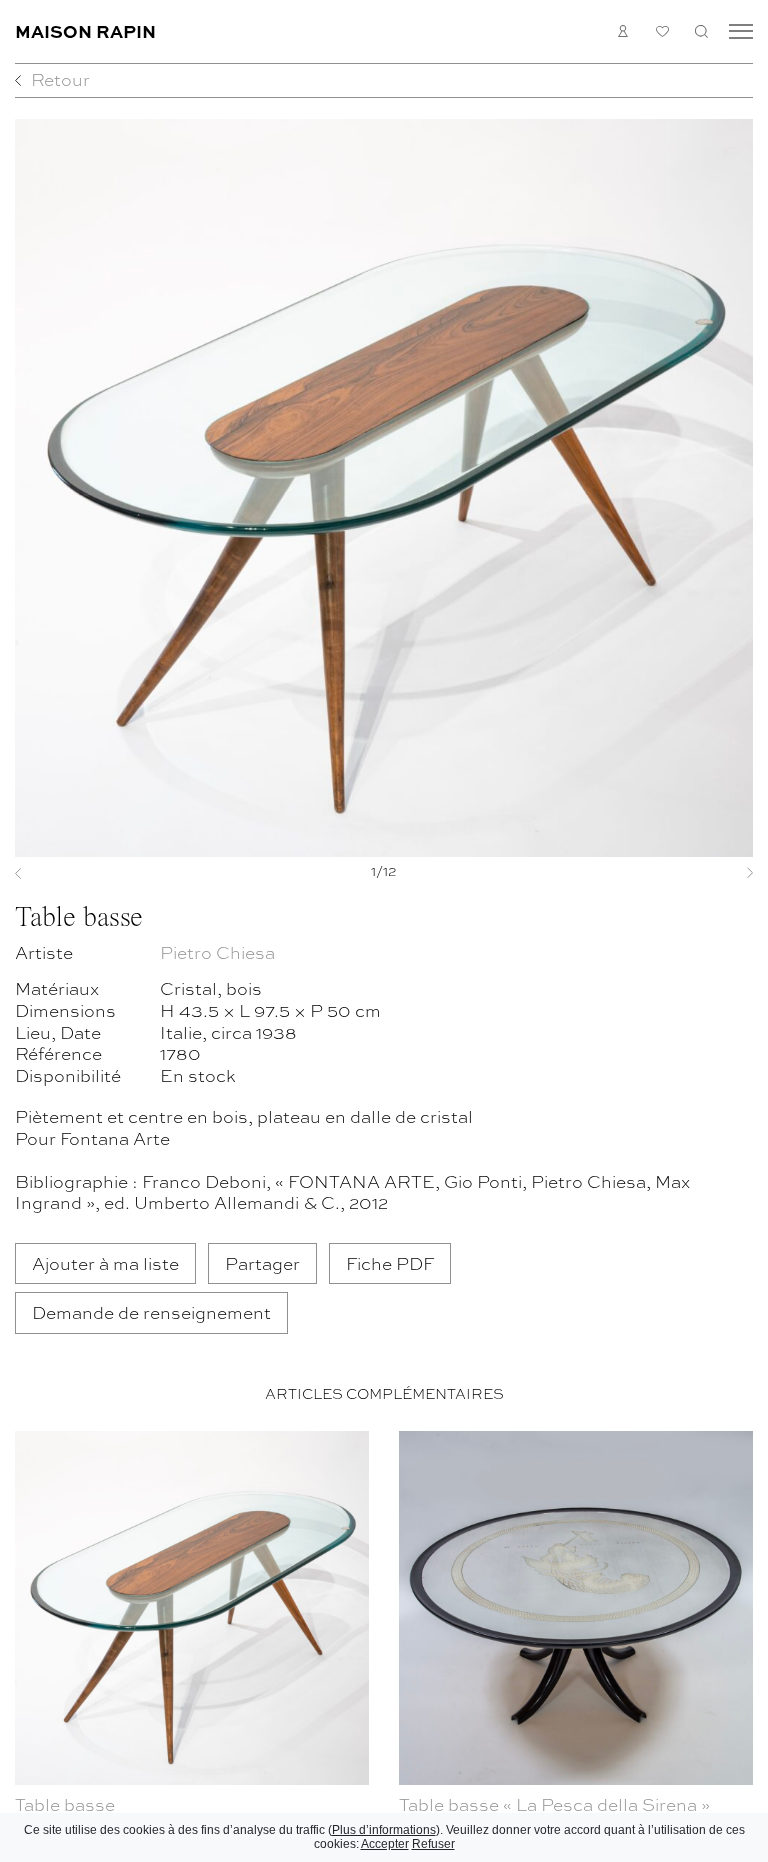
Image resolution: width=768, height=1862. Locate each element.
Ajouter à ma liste (105, 1262)
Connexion (623, 31)
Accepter (385, 1844)
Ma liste (662, 31)
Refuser (433, 1844)
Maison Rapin (85, 30)
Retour (60, 78)
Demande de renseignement (151, 1311)
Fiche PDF (390, 1262)
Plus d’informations (384, 1830)
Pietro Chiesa (217, 951)
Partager (262, 1262)
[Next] (697, 873)
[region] (384, 1642)
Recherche (701, 31)
